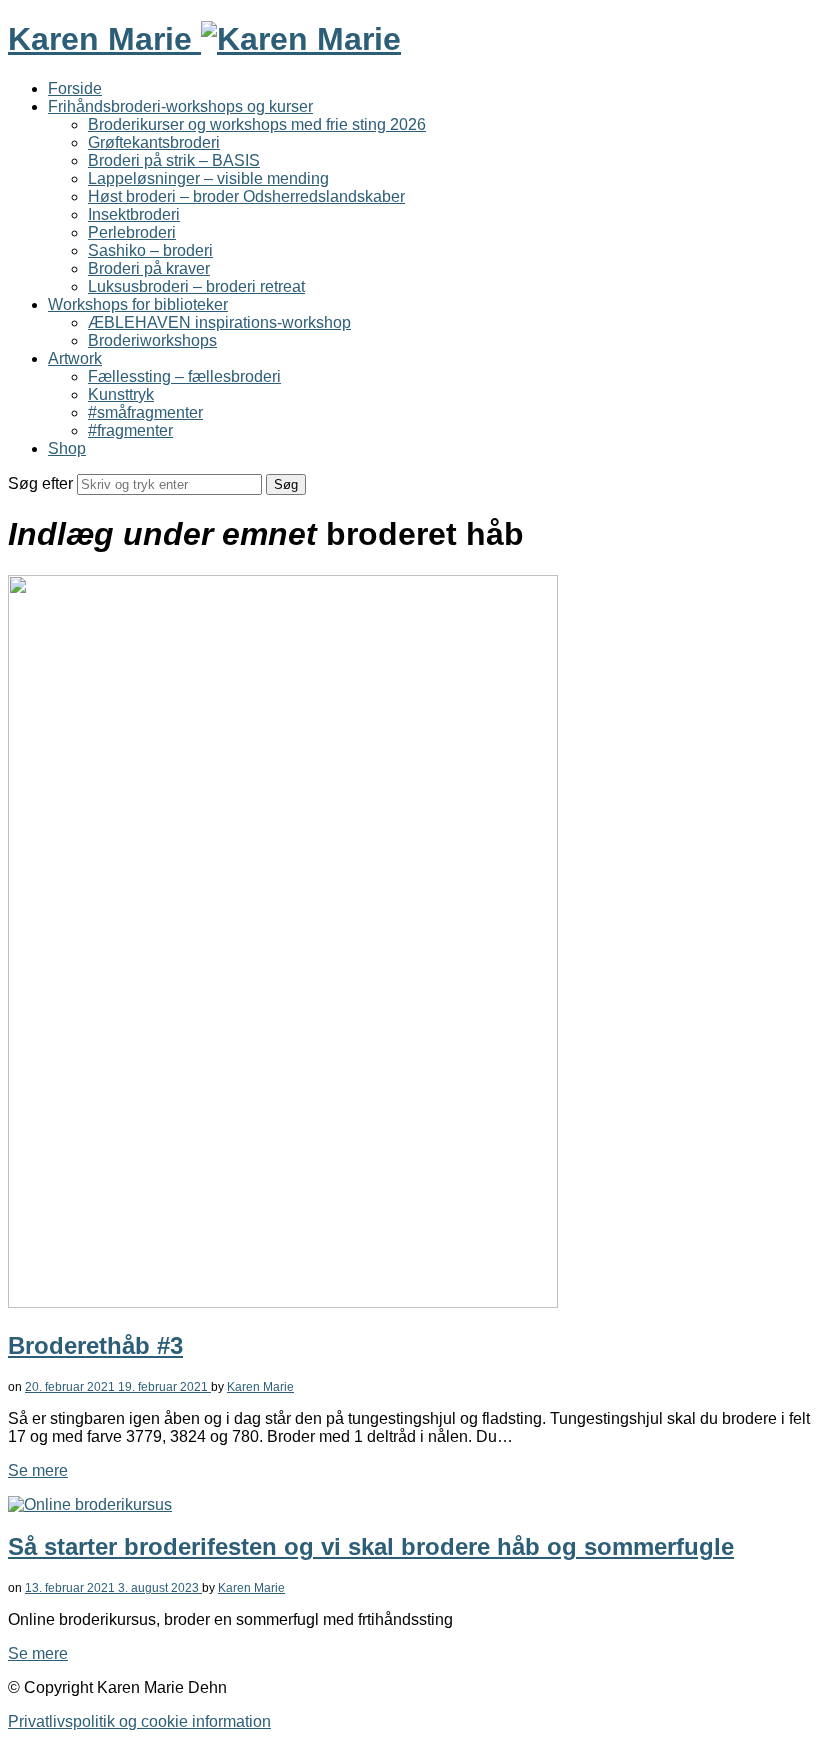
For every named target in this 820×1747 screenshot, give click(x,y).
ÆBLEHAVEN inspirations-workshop (219, 322)
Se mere (38, 1470)
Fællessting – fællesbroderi (184, 376)
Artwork (75, 358)
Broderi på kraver (149, 268)
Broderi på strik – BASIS (174, 160)
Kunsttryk (121, 394)
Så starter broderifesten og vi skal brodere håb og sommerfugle (371, 1546)
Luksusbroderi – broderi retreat (196, 286)
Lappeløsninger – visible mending (208, 178)
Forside (75, 88)
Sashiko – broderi (150, 250)
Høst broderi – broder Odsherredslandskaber (246, 196)
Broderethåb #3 (95, 1345)
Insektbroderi (134, 214)
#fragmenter (130, 430)
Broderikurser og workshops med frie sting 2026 (257, 124)
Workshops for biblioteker (138, 304)
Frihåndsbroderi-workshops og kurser (180, 106)
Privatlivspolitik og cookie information (139, 1721)
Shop (67, 448)
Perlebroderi (132, 232)
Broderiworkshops (152, 340)
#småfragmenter (145, 412)
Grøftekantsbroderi (154, 142)
